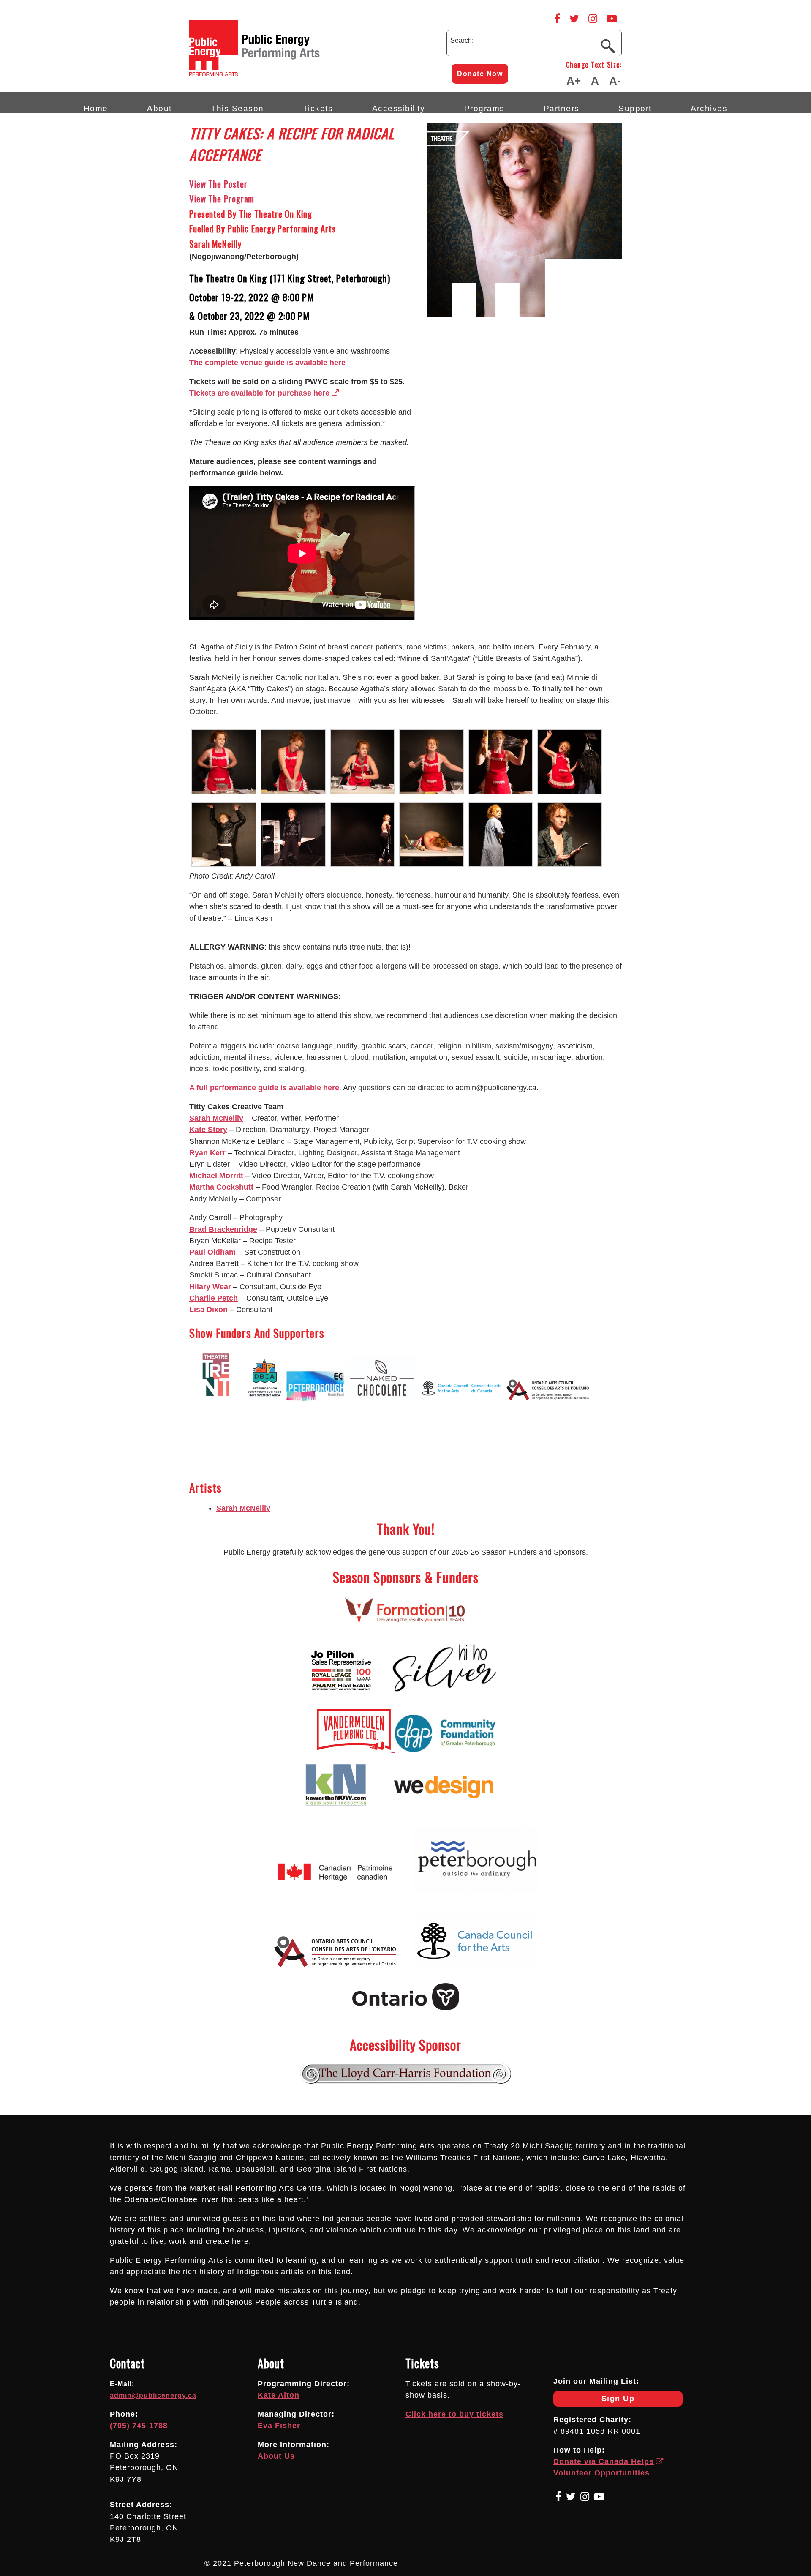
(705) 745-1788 (139, 2426)
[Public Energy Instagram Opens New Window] (593, 19)
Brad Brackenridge (223, 1229)
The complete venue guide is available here (267, 363)
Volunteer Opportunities (601, 2473)
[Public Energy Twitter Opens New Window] (574, 19)
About (159, 108)
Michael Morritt (216, 1176)
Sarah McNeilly (216, 1118)
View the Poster (218, 184)
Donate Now (480, 74)
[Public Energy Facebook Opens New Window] (557, 19)
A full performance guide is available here (264, 1088)
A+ (574, 81)
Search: (462, 40)
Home (96, 108)
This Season (237, 108)
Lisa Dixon (208, 1310)
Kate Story (208, 1130)
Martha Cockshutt (221, 1187)
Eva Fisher (279, 2426)
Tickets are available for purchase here (259, 393)
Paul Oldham (212, 1252)
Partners (562, 108)
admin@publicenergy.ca (153, 2395)
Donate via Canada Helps (604, 2461)
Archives (709, 108)
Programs (484, 108)
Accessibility (399, 108)
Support (635, 108)
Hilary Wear (210, 1287)
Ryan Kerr (207, 1153)
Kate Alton (279, 2395)
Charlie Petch (214, 1298)
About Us (276, 2456)
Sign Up (594, 2400)
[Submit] (608, 46)
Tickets (318, 108)
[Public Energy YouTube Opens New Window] (612, 19)
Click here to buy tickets (454, 2414)
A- (615, 81)
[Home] (291, 74)
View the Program (222, 198)
